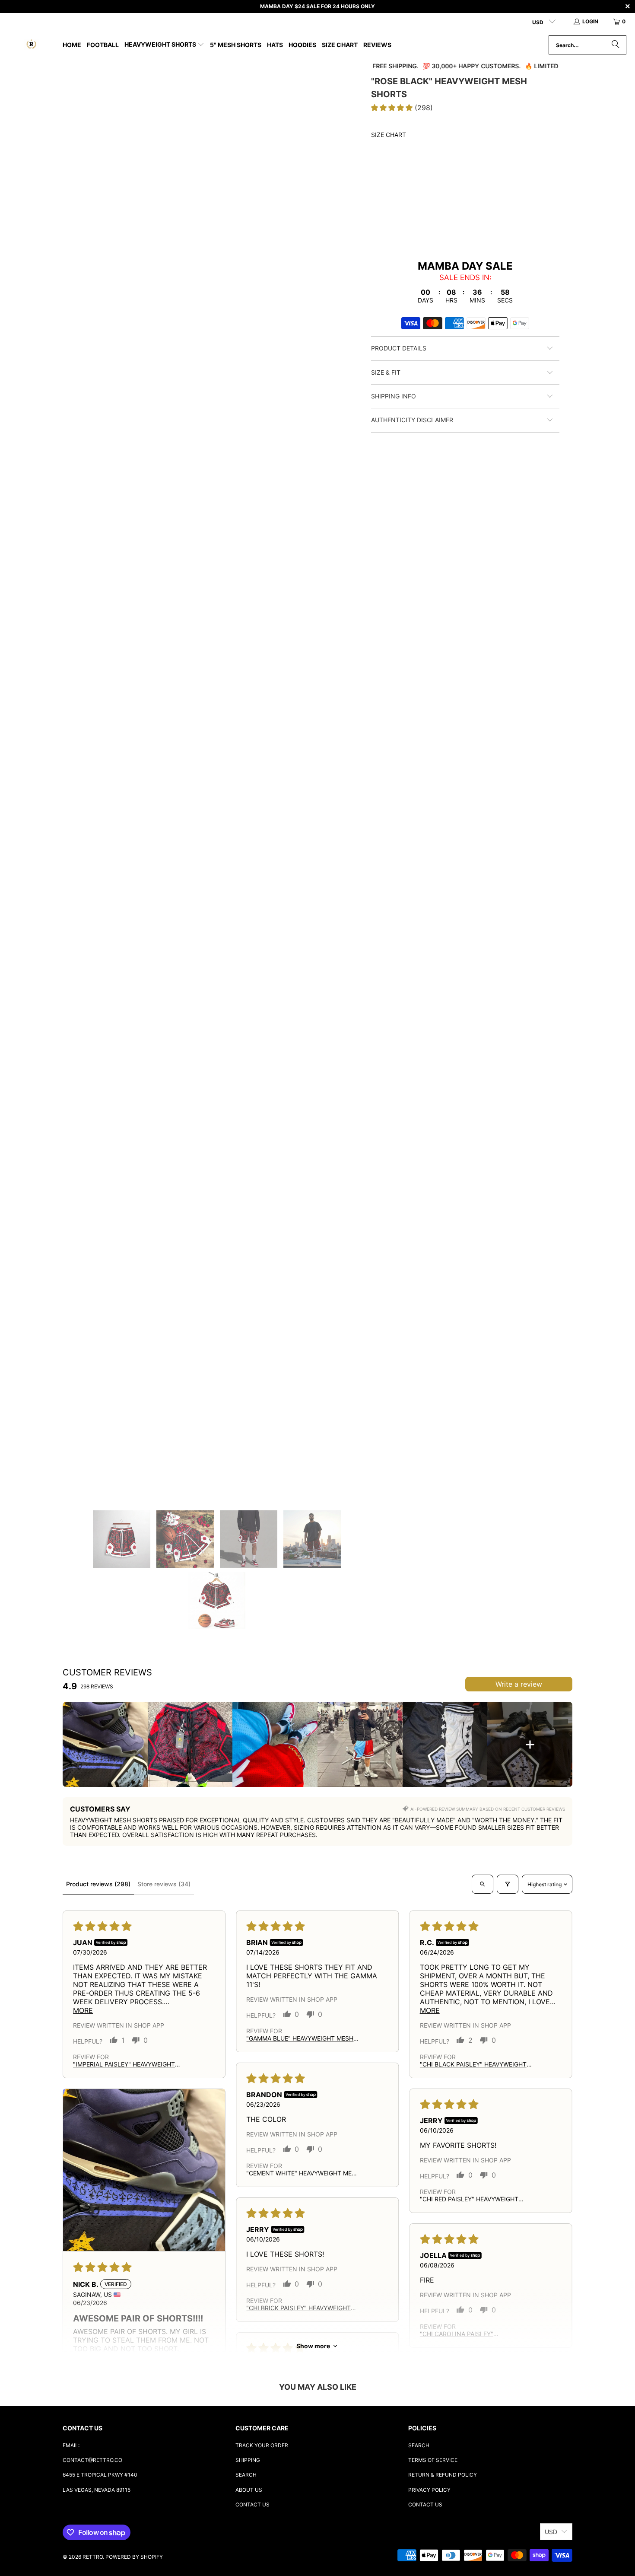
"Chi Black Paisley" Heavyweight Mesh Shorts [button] (473, 2064)
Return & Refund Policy (443, 2475)
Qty (377, 218)
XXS (382, 193)
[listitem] (105, 1744)
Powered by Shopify (134, 2557)
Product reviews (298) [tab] (98, 1884)
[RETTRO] (31, 45)
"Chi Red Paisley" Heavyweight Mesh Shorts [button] (469, 2199)
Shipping (248, 2460)
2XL (505, 193)
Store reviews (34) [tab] (164, 1884)
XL (484, 193)
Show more (313, 2346)
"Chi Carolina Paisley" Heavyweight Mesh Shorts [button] (464, 2334)
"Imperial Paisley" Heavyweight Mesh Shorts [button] (124, 2064)
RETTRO (93, 2557)
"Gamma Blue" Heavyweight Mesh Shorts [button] (300, 2038)
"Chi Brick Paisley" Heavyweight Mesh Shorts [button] (298, 2308)
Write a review (519, 1684)
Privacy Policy (429, 2490)
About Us (249, 2490)
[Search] (616, 45)
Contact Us (252, 2504)
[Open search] (483, 1884)
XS (404, 193)
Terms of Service (433, 2460)
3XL (528, 193)
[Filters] (508, 1884)
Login (590, 21)
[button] (164, 45)
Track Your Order (262, 2445)
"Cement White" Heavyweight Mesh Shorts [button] (303, 2173)
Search (246, 2475)
